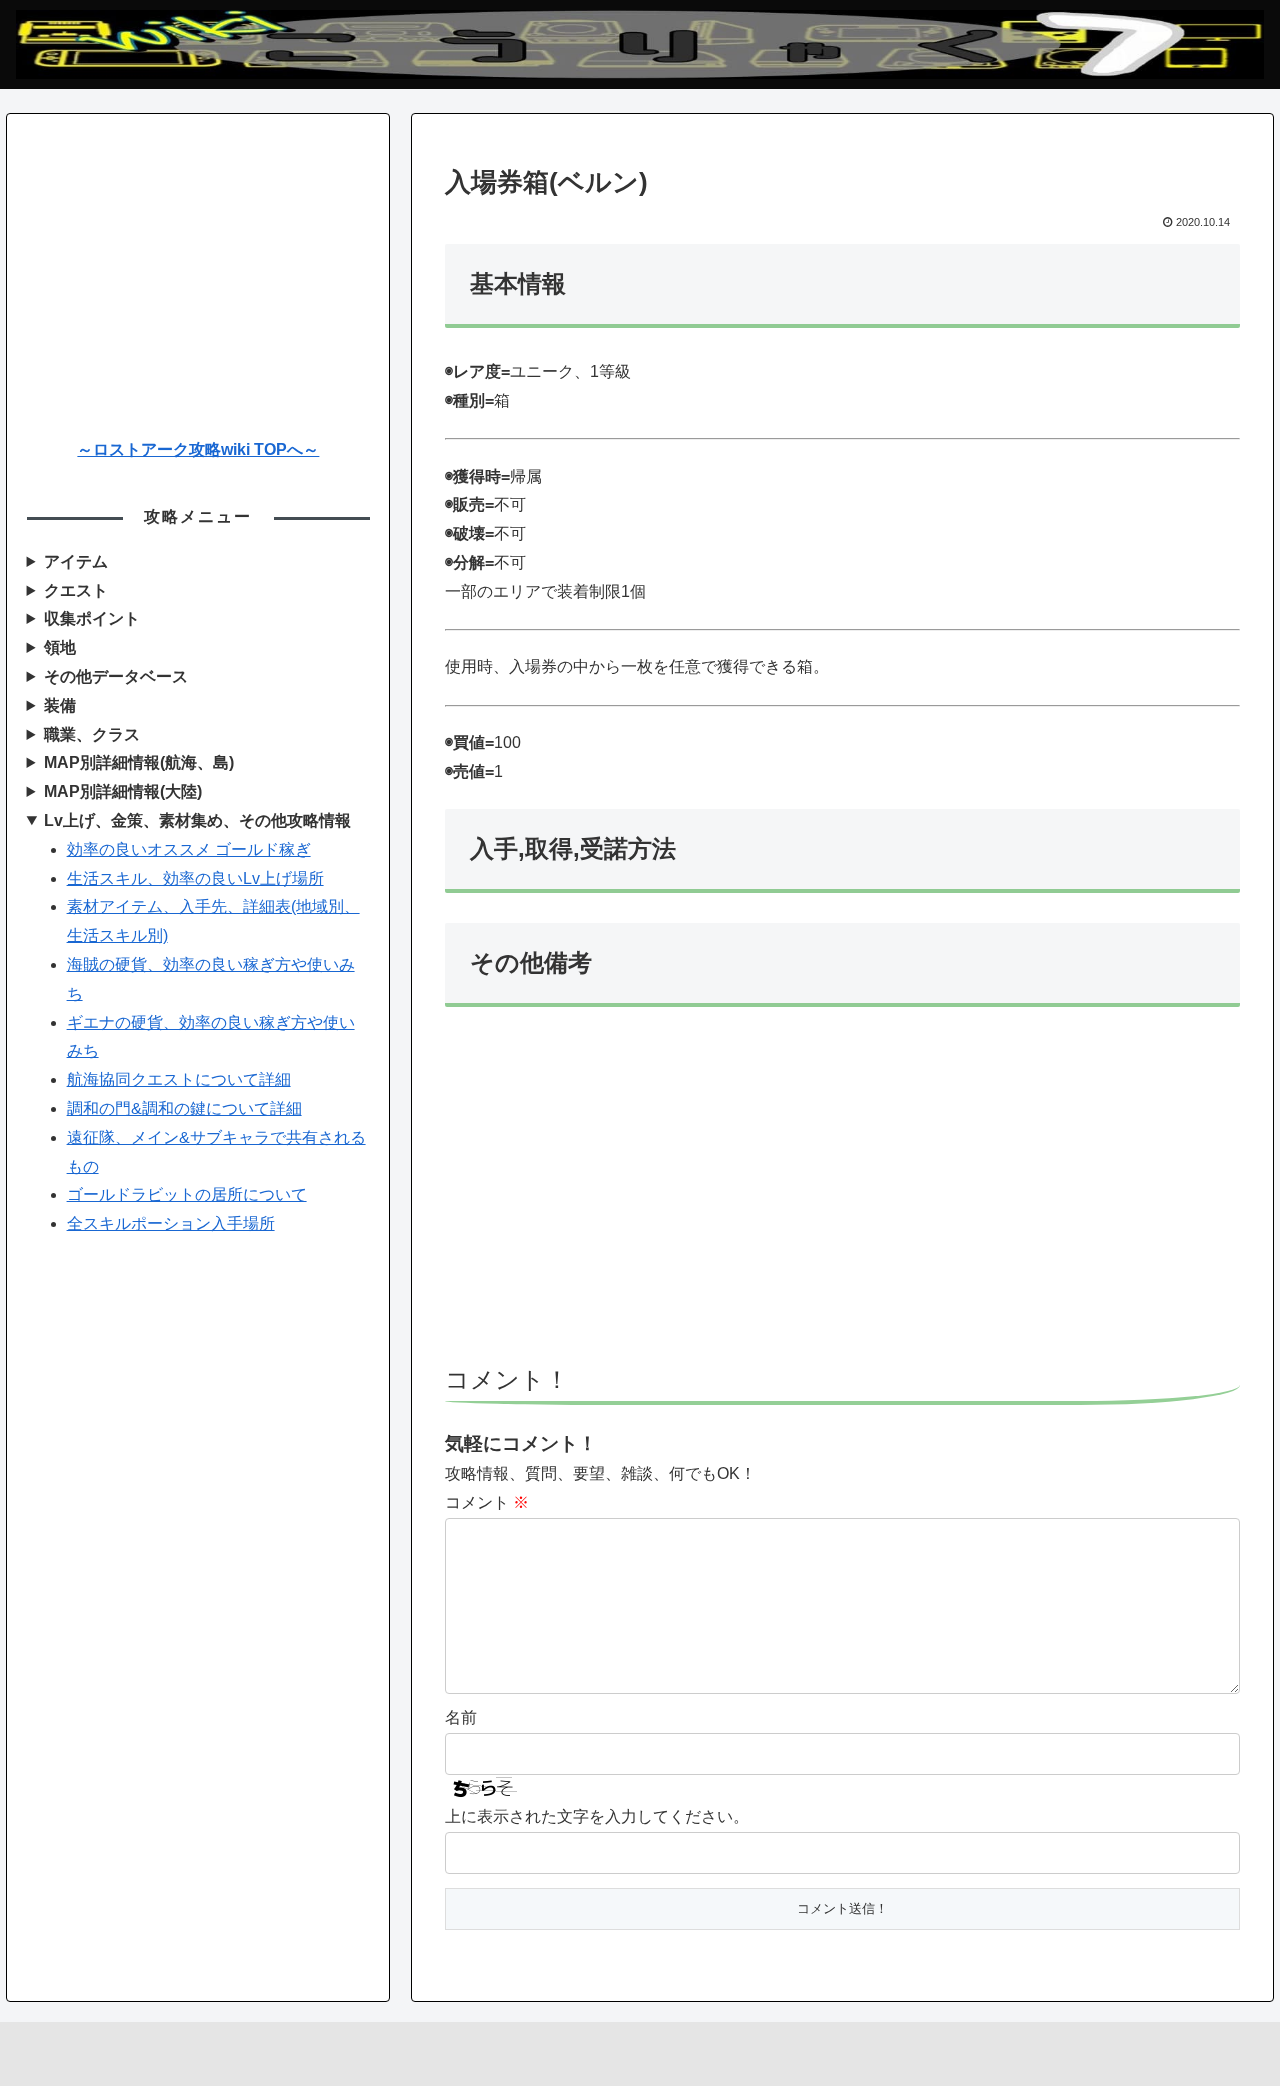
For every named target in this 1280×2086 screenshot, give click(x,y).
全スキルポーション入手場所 (171, 1223)
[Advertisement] (842, 1195)
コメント (487, 1502)
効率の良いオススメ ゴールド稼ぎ (189, 849)
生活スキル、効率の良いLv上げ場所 (195, 878)
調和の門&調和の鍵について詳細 (184, 1108)
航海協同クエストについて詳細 (179, 1079)
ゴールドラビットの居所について (187, 1194)
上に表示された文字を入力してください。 (597, 1816)
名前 (461, 1717)
